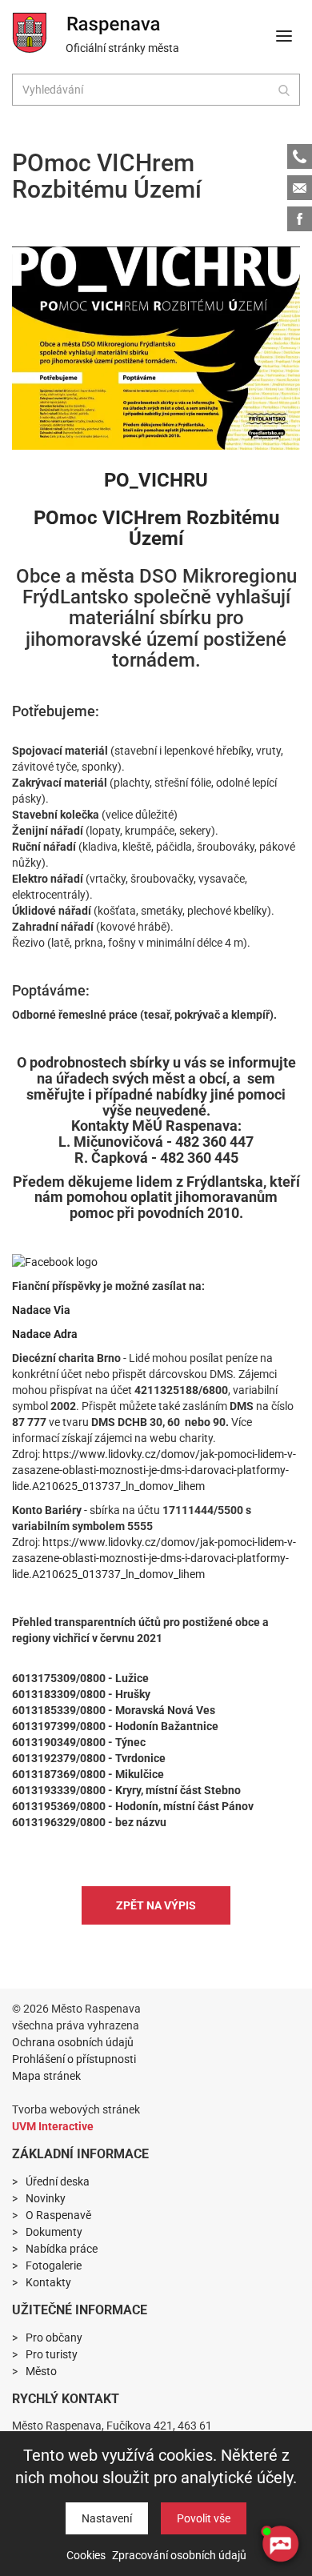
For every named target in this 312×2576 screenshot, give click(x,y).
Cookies (86, 2555)
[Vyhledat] (284, 90)
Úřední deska (58, 2181)
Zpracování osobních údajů (179, 2555)
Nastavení (107, 2518)
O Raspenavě (58, 2215)
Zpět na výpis (156, 1905)
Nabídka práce (62, 2249)
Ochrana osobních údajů (73, 2042)
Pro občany (54, 2338)
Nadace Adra (45, 1334)
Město (41, 2371)
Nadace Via (41, 1310)
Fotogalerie (54, 2266)
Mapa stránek (46, 2076)
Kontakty (48, 2282)
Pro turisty (52, 2354)
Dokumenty (54, 2232)
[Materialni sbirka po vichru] (156, 348)
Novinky (46, 2198)
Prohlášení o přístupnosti (74, 2059)
